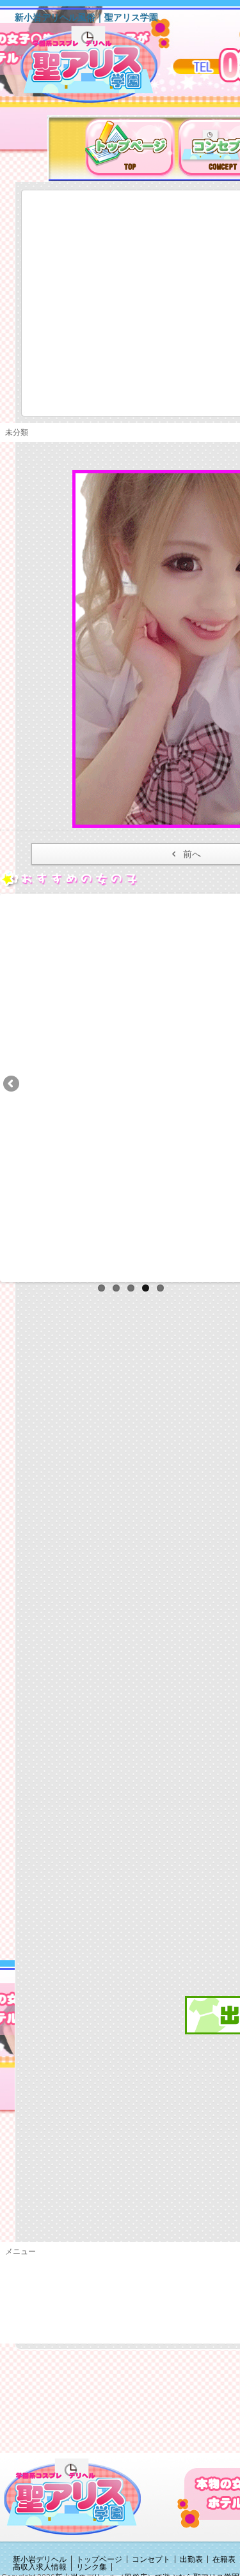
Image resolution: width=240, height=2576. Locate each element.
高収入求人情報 (40, 2567)
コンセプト (151, 2559)
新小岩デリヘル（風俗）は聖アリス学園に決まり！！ (105, 69)
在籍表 (224, 2559)
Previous (12, 1085)
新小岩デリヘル (40, 2559)
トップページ (99, 2559)
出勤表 (191, 2559)
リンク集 (92, 2567)
